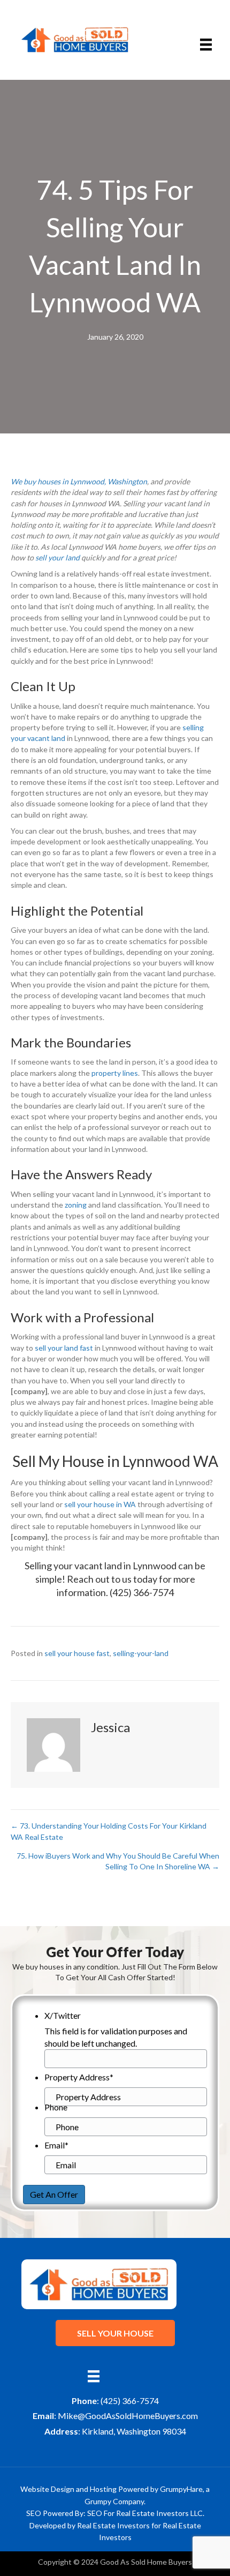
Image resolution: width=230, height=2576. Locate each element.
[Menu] (206, 45)
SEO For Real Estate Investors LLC (145, 2513)
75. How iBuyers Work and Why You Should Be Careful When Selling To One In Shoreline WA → (118, 1861)
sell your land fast (64, 1348)
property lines (115, 1073)
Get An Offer (54, 2194)
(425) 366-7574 (142, 1592)
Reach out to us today (112, 1579)
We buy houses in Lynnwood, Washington (79, 481)
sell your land (57, 557)
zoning (76, 1205)
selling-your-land (141, 1653)
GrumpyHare (181, 2489)
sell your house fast (77, 1653)
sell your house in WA (100, 1504)
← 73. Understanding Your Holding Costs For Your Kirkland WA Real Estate (109, 1831)
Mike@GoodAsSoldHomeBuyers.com (128, 2416)
